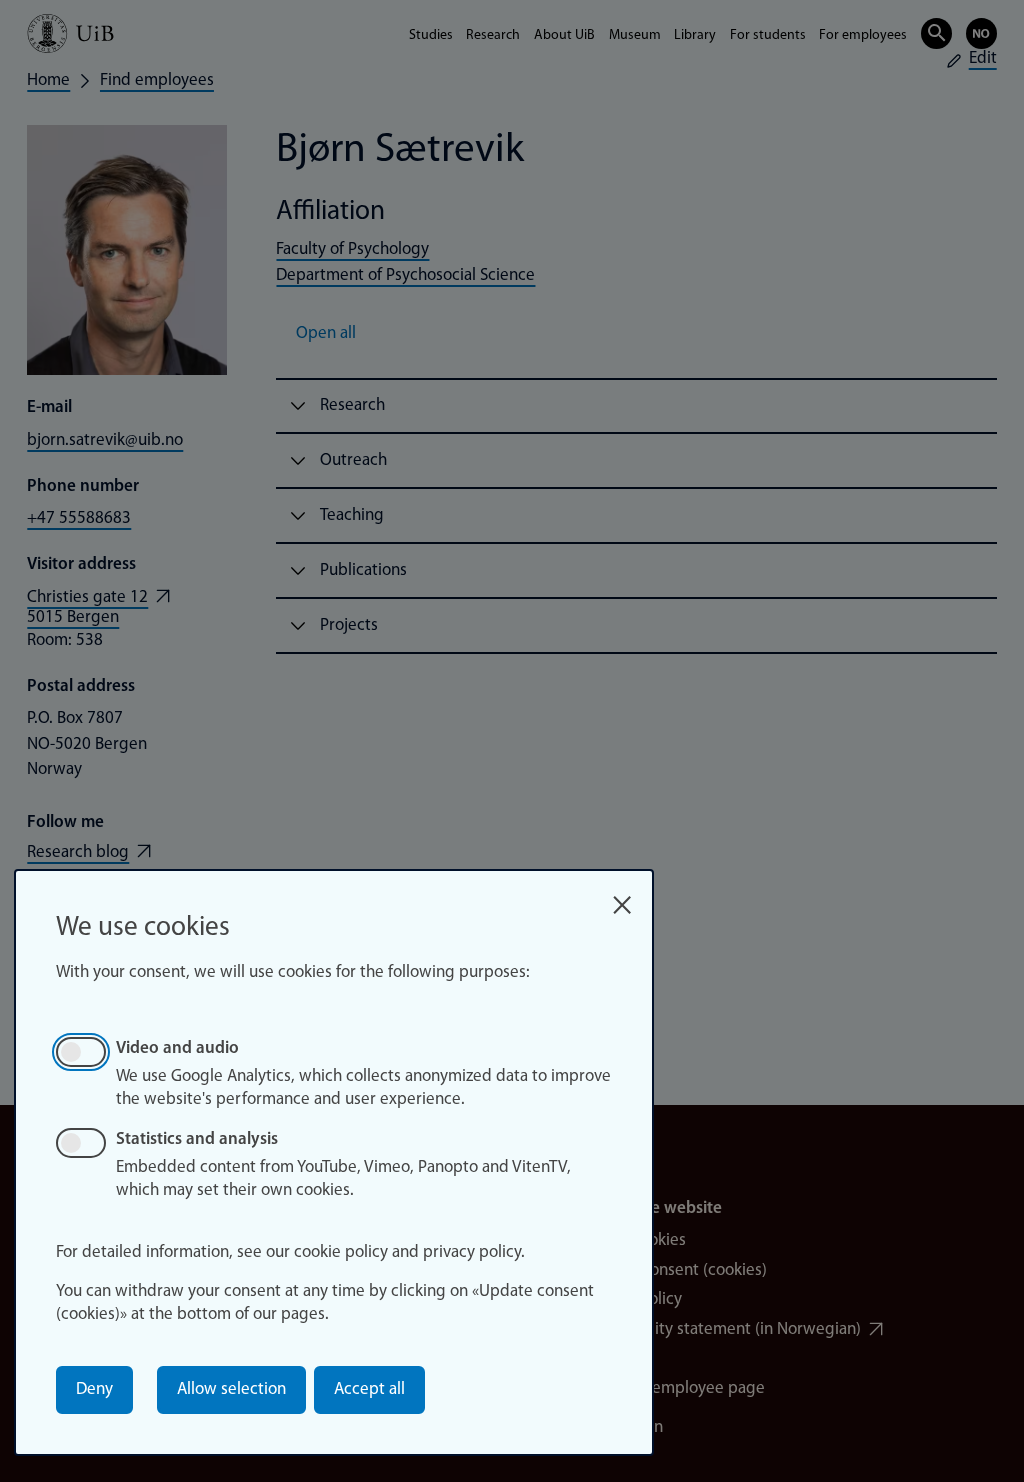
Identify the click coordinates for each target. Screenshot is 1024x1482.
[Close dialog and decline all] (622, 898)
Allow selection (231, 1389)
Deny (94, 1389)
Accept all (369, 1389)
